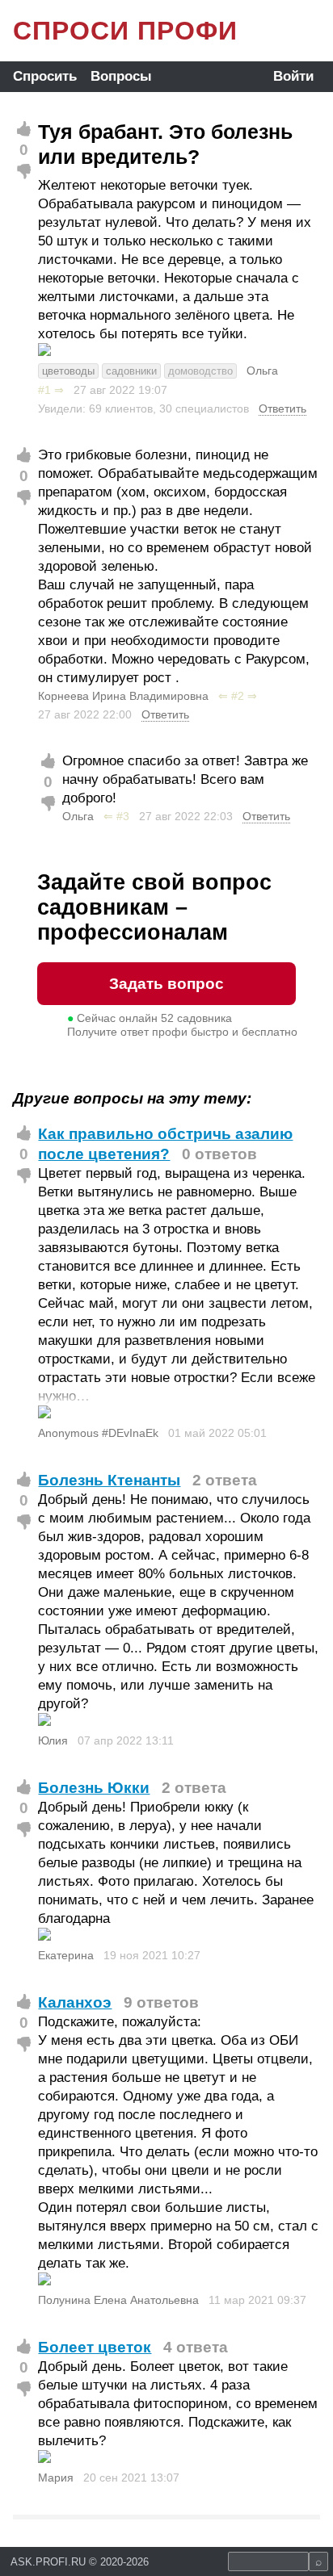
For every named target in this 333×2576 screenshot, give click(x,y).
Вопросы (121, 76)
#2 (238, 696)
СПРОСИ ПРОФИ (125, 31)
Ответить (282, 408)
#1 (44, 390)
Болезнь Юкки (94, 1788)
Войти (293, 76)
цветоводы (68, 371)
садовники (131, 371)
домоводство (200, 371)
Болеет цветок (95, 2347)
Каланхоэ (75, 2002)
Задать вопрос (166, 984)
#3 (123, 816)
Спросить (45, 76)
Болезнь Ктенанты (109, 1480)
